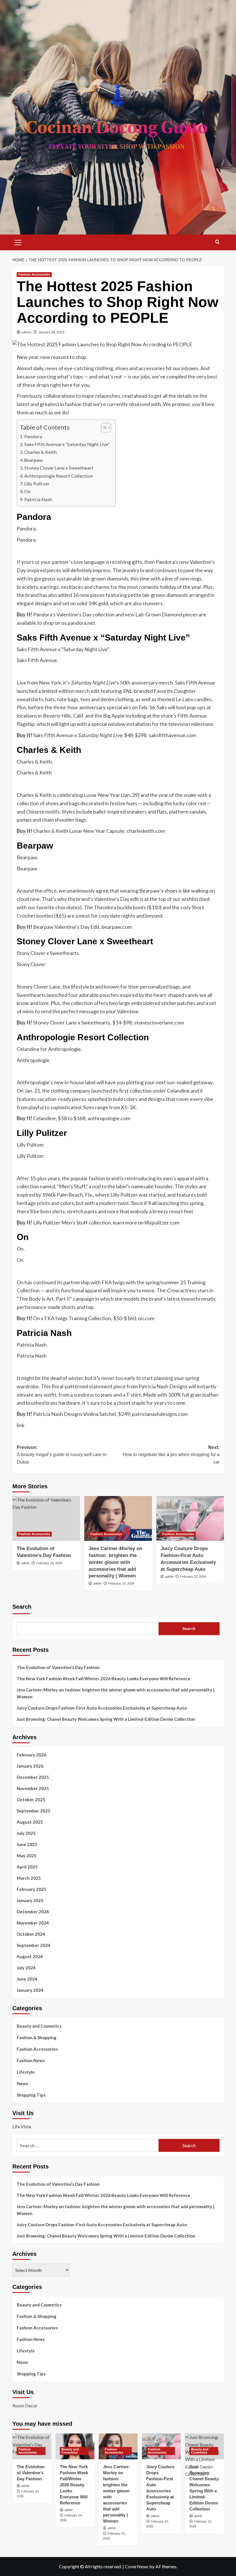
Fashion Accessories (34, 274)
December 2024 (33, 1912)
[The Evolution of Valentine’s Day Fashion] (46, 1519)
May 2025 (27, 1856)
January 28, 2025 (51, 332)
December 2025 (33, 1777)
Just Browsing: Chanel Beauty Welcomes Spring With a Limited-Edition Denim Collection (106, 1719)
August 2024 (30, 1956)
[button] (18, 242)
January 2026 (30, 1766)
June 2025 (27, 1844)
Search (22, 1607)
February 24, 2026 (49, 1563)
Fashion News (31, 2060)
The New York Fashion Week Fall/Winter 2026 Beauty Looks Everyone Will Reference (103, 1679)
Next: (171, 1455)
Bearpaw (33, 460)
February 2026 (32, 1755)
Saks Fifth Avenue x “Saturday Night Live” (67, 444)
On (27, 491)
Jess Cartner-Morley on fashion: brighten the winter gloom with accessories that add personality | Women (115, 1562)
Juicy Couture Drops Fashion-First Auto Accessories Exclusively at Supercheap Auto (102, 1708)
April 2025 (27, 1867)
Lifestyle (26, 2072)
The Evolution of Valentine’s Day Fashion (58, 1667)
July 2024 (26, 1968)
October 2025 (31, 1800)
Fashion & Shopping (37, 2037)
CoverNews (137, 2566)
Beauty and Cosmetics (39, 2026)
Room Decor (25, 2405)
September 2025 (34, 1811)
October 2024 (31, 1934)
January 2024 (30, 1990)
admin (26, 332)
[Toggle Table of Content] (103, 428)
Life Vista (22, 2126)
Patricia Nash (38, 499)
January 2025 (30, 1900)
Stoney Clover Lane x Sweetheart (59, 468)
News (22, 2083)
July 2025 (26, 1833)
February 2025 (32, 1889)
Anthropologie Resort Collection (59, 476)
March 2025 (29, 1878)
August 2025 (30, 1822)
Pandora (33, 436)
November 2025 (33, 1788)
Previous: (62, 1455)
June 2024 (27, 1979)
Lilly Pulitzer (37, 484)
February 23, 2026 (121, 1583)
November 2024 (33, 1923)
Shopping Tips (31, 2095)
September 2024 (34, 1945)
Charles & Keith (40, 452)
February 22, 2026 (193, 1577)
